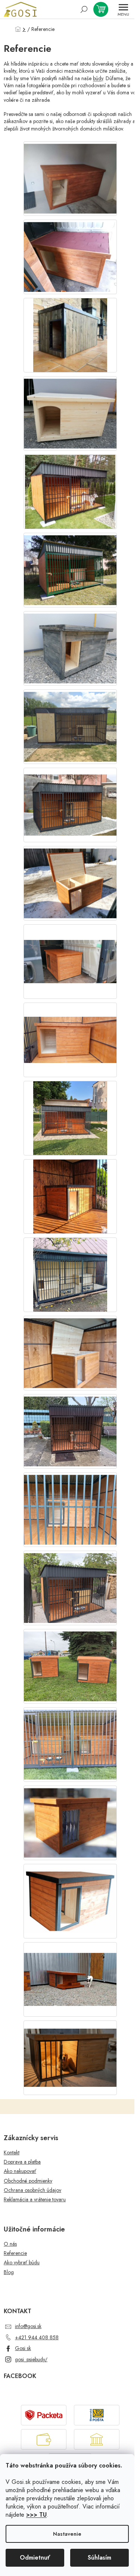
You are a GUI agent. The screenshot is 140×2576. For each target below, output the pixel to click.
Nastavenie (67, 2534)
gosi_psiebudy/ (31, 2359)
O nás (10, 2244)
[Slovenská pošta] (97, 2414)
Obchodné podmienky (28, 2181)
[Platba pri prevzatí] (44, 2439)
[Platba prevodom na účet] (97, 2439)
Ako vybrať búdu (22, 2263)
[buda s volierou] (70, 2049)
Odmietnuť (35, 2558)
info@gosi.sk (28, 2326)
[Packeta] (44, 2414)
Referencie (15, 2253)
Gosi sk (23, 2348)
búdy (98, 78)
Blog (9, 2272)
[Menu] (123, 9)
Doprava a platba (22, 2162)
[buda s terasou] (70, 1968)
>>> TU (36, 2515)
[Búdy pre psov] (70, 1274)
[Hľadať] (84, 9)
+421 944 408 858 (37, 2337)
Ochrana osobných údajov (32, 2190)
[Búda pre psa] (70, 176)
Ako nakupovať (20, 2171)
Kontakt (12, 2153)
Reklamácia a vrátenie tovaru (35, 2200)
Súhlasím (99, 2558)
